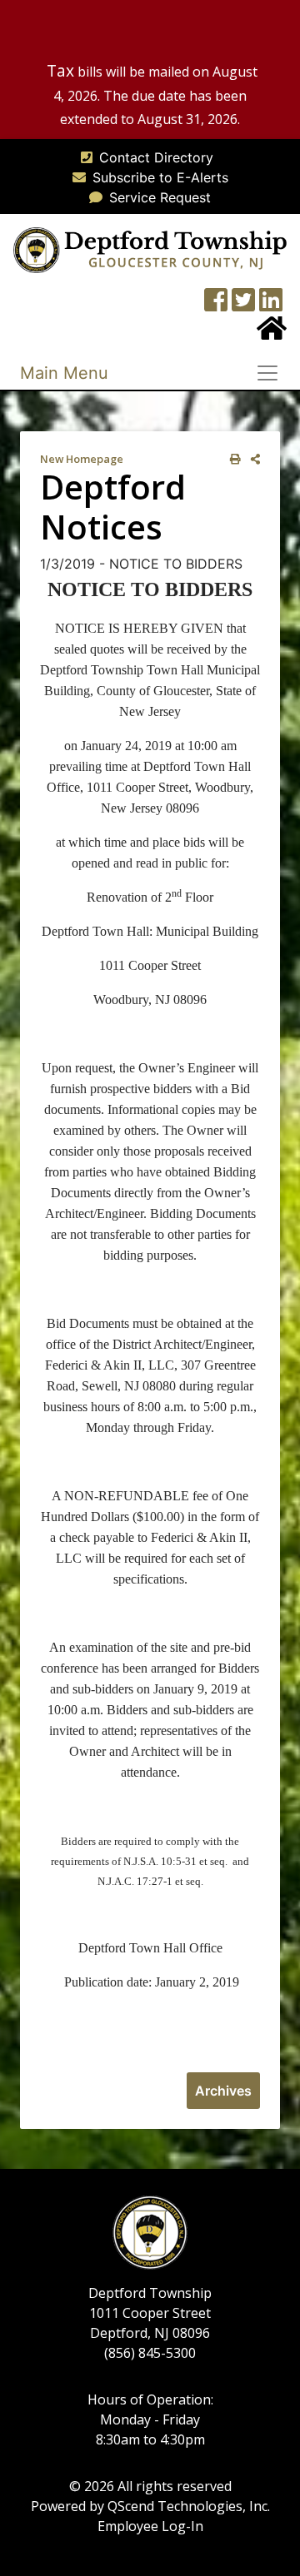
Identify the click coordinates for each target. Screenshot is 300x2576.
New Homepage (82, 459)
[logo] (150, 249)
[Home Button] (272, 333)
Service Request (160, 197)
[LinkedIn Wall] (271, 305)
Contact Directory (156, 157)
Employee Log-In (150, 2526)
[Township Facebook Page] (216, 305)
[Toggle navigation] (272, 373)
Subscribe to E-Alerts (160, 177)
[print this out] (232, 459)
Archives (223, 2091)
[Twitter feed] (243, 305)
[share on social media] (252, 459)
